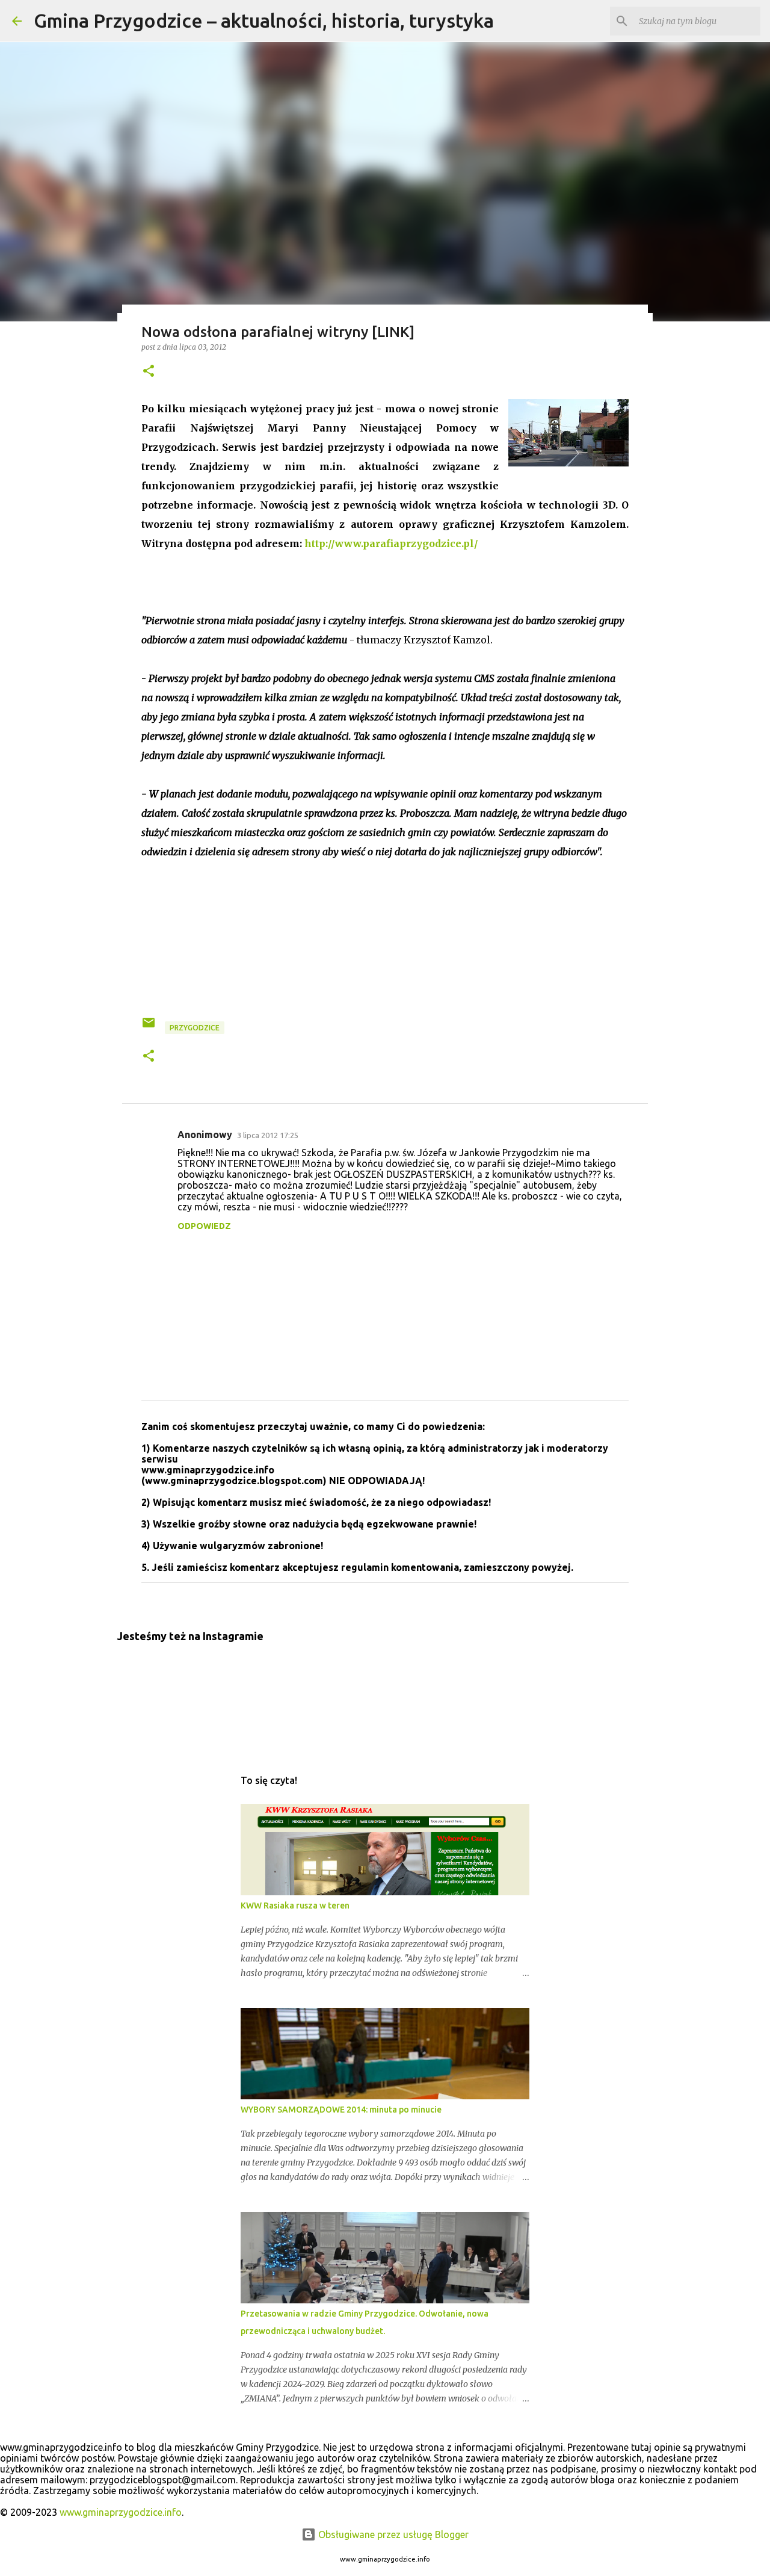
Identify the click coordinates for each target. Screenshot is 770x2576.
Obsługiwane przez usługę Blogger (392, 2534)
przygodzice (195, 1028)
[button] (149, 372)
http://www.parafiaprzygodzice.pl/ (391, 543)
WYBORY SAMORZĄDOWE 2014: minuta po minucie (341, 2110)
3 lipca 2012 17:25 (268, 1135)
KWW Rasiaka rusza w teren (295, 1906)
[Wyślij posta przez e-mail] (149, 1027)
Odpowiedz (204, 1226)
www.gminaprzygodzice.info (121, 2512)
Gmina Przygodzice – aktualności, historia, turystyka (264, 20)
